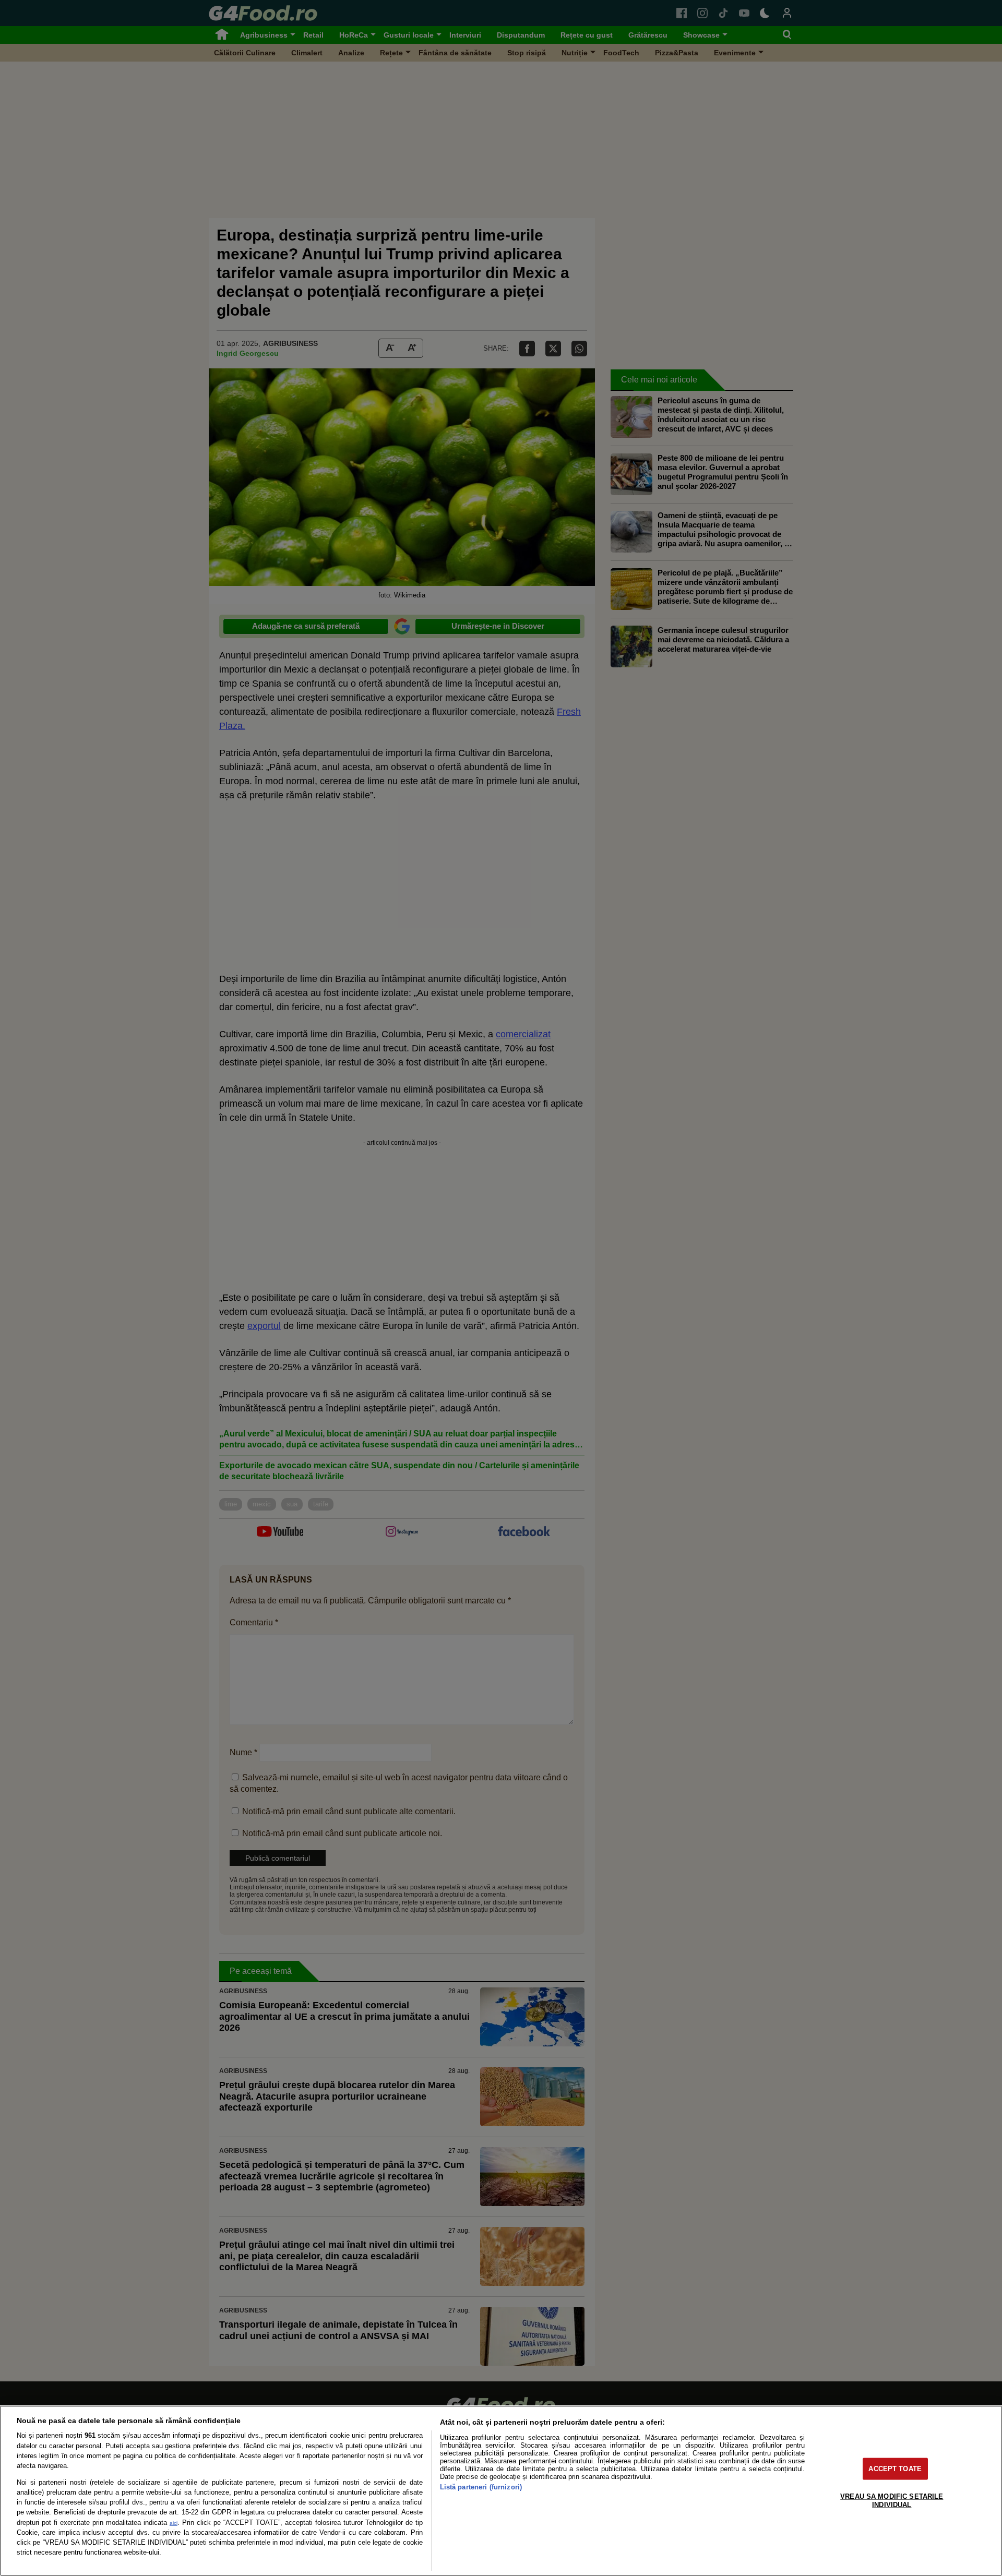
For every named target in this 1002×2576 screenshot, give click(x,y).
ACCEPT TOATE (895, 2469)
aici (174, 2523)
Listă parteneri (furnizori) (481, 2487)
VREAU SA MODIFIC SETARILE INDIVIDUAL (892, 2500)
